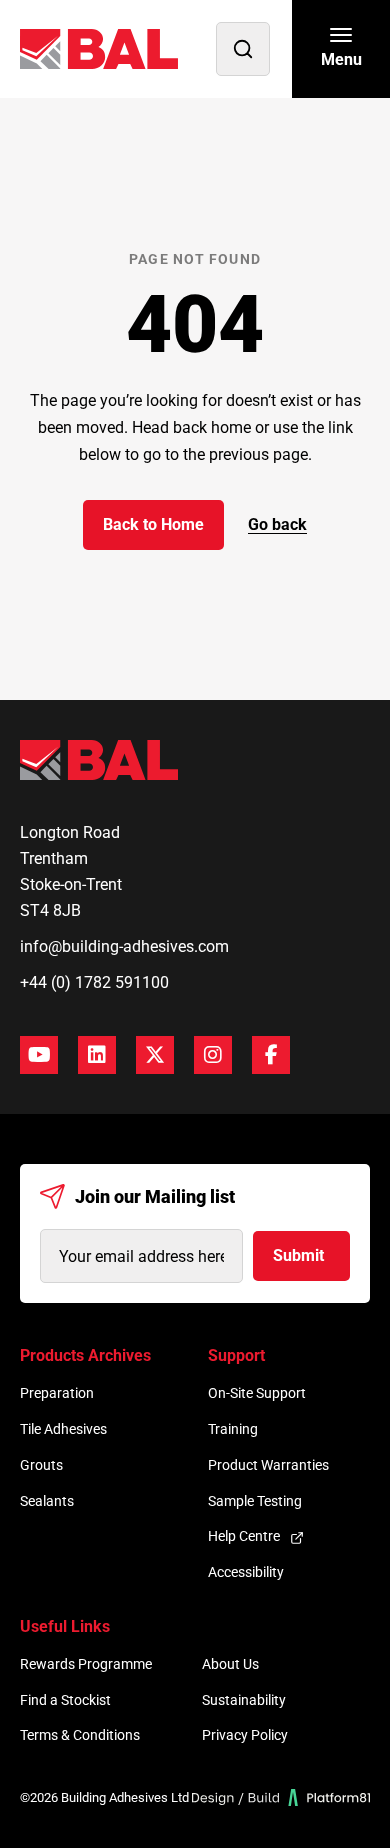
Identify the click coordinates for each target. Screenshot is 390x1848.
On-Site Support (257, 1393)
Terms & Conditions (80, 1735)
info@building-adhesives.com (124, 946)
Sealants (47, 1501)
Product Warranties (268, 1465)
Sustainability (244, 1700)
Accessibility (246, 1572)
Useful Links (65, 1626)
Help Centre (244, 1536)
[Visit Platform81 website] (281, 1797)
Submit (298, 1255)
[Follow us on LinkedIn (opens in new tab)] (97, 1055)
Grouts (41, 1465)
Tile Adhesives (63, 1429)
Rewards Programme (86, 1664)
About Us (230, 1664)
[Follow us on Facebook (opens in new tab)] (271, 1055)
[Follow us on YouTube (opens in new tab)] (39, 1055)
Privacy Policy (245, 1735)
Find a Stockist (65, 1700)
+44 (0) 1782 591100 (94, 982)
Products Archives (85, 1355)
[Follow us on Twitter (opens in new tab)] (155, 1055)
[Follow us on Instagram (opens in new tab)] (213, 1055)
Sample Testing (255, 1501)
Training (233, 1429)
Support (236, 1355)
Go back (277, 524)
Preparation (57, 1393)
